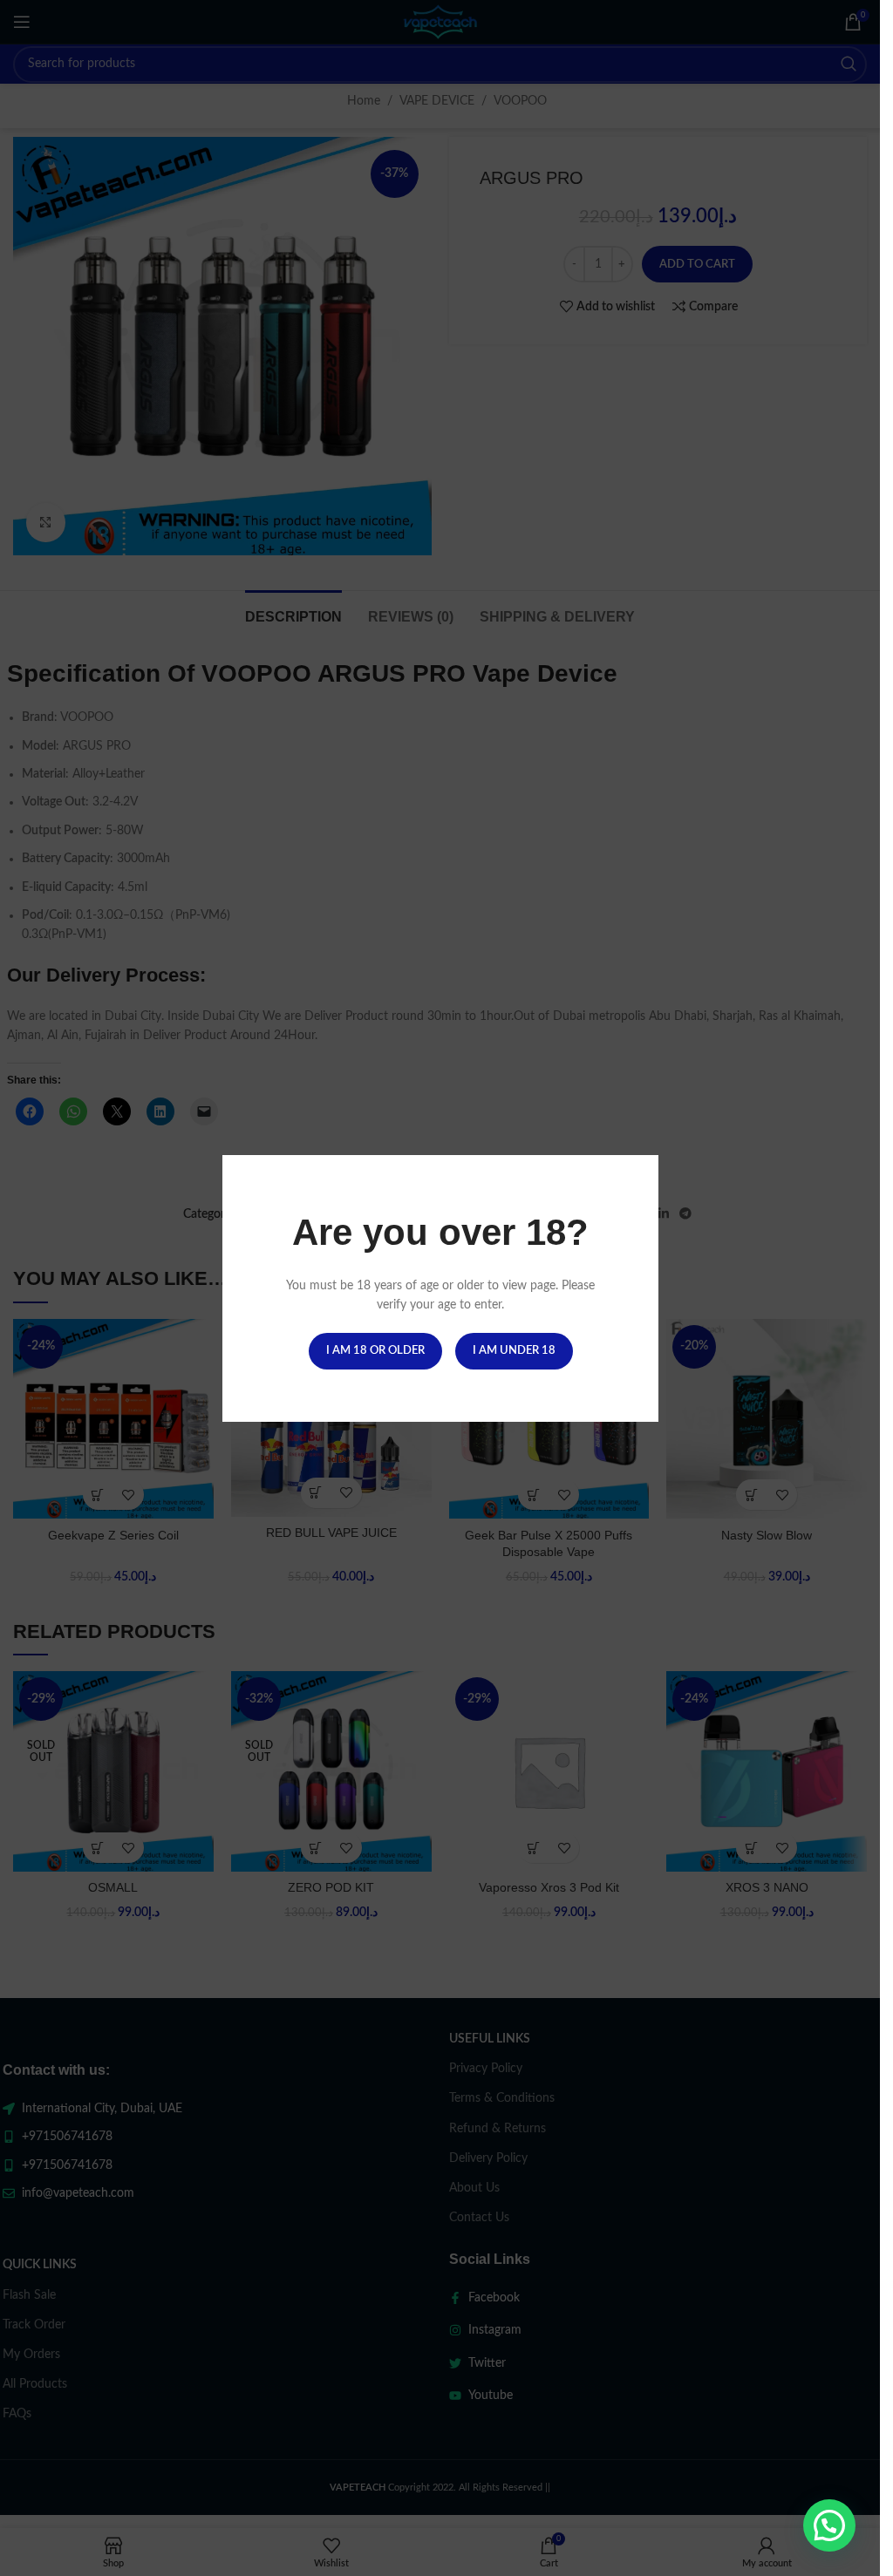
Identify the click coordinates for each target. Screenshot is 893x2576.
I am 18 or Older (375, 1350)
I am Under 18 (513, 1350)
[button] (829, 2525)
